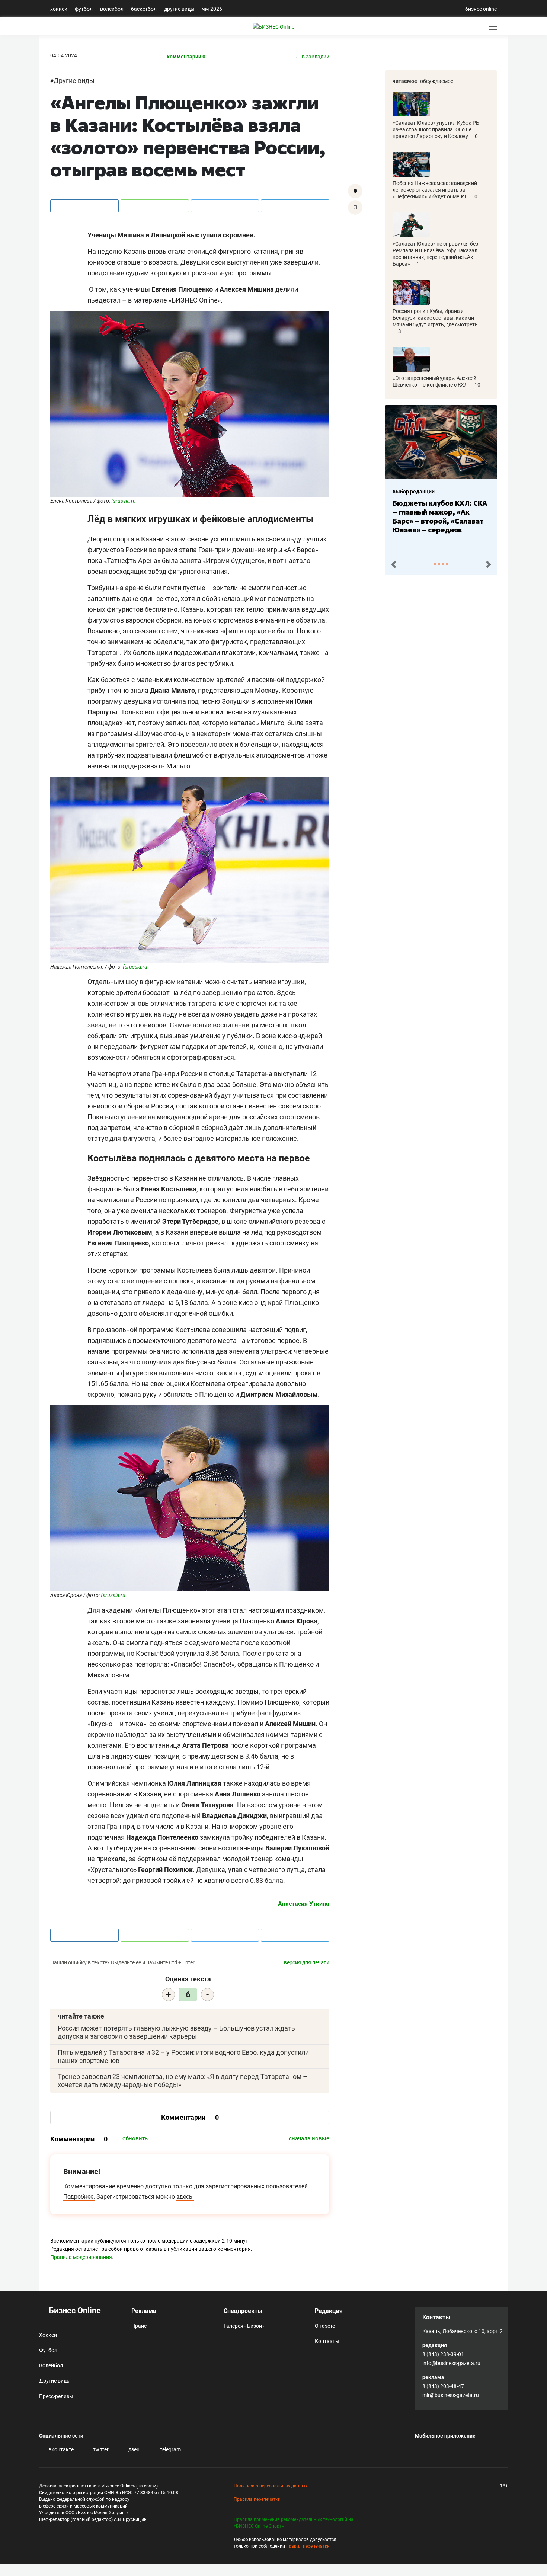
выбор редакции (414, 492)
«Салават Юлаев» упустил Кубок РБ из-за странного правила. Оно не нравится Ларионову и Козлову (436, 129)
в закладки (315, 57)
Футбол (84, 9)
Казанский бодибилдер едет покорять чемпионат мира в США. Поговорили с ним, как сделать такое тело (439, 521)
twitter (100, 2449)
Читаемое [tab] (405, 81)
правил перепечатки (308, 2546)
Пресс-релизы (56, 2396)
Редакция (329, 2311)
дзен (133, 2449)
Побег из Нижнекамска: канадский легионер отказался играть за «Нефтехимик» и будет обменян (435, 190)
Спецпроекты (243, 2311)
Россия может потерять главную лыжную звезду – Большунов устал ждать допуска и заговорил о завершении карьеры (176, 2032)
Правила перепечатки (257, 2499)
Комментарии (190, 2117)
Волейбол (112, 9)
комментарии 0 (186, 57)
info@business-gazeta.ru (451, 2363)
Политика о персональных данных (271, 2486)
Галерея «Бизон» (244, 2326)
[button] (394, 565)
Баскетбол (144, 9)
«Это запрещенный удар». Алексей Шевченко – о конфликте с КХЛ (434, 381)
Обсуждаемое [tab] (437, 81)
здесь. (185, 2197)
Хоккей (59, 9)
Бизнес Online (74, 2311)
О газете (325, 2326)
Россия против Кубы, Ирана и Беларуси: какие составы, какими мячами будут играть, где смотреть (435, 318)
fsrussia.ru (124, 501)
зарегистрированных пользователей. (257, 2186)
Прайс (139, 2326)
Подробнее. (79, 2197)
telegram (170, 2449)
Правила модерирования (81, 2257)
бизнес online (481, 9)
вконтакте (60, 2449)
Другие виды (179, 9)
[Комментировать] (355, 191)
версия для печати (307, 1962)
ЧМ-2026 (212, 9)
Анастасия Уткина (304, 1904)
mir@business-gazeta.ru (451, 2395)
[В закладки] (355, 207)
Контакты (327, 2341)
